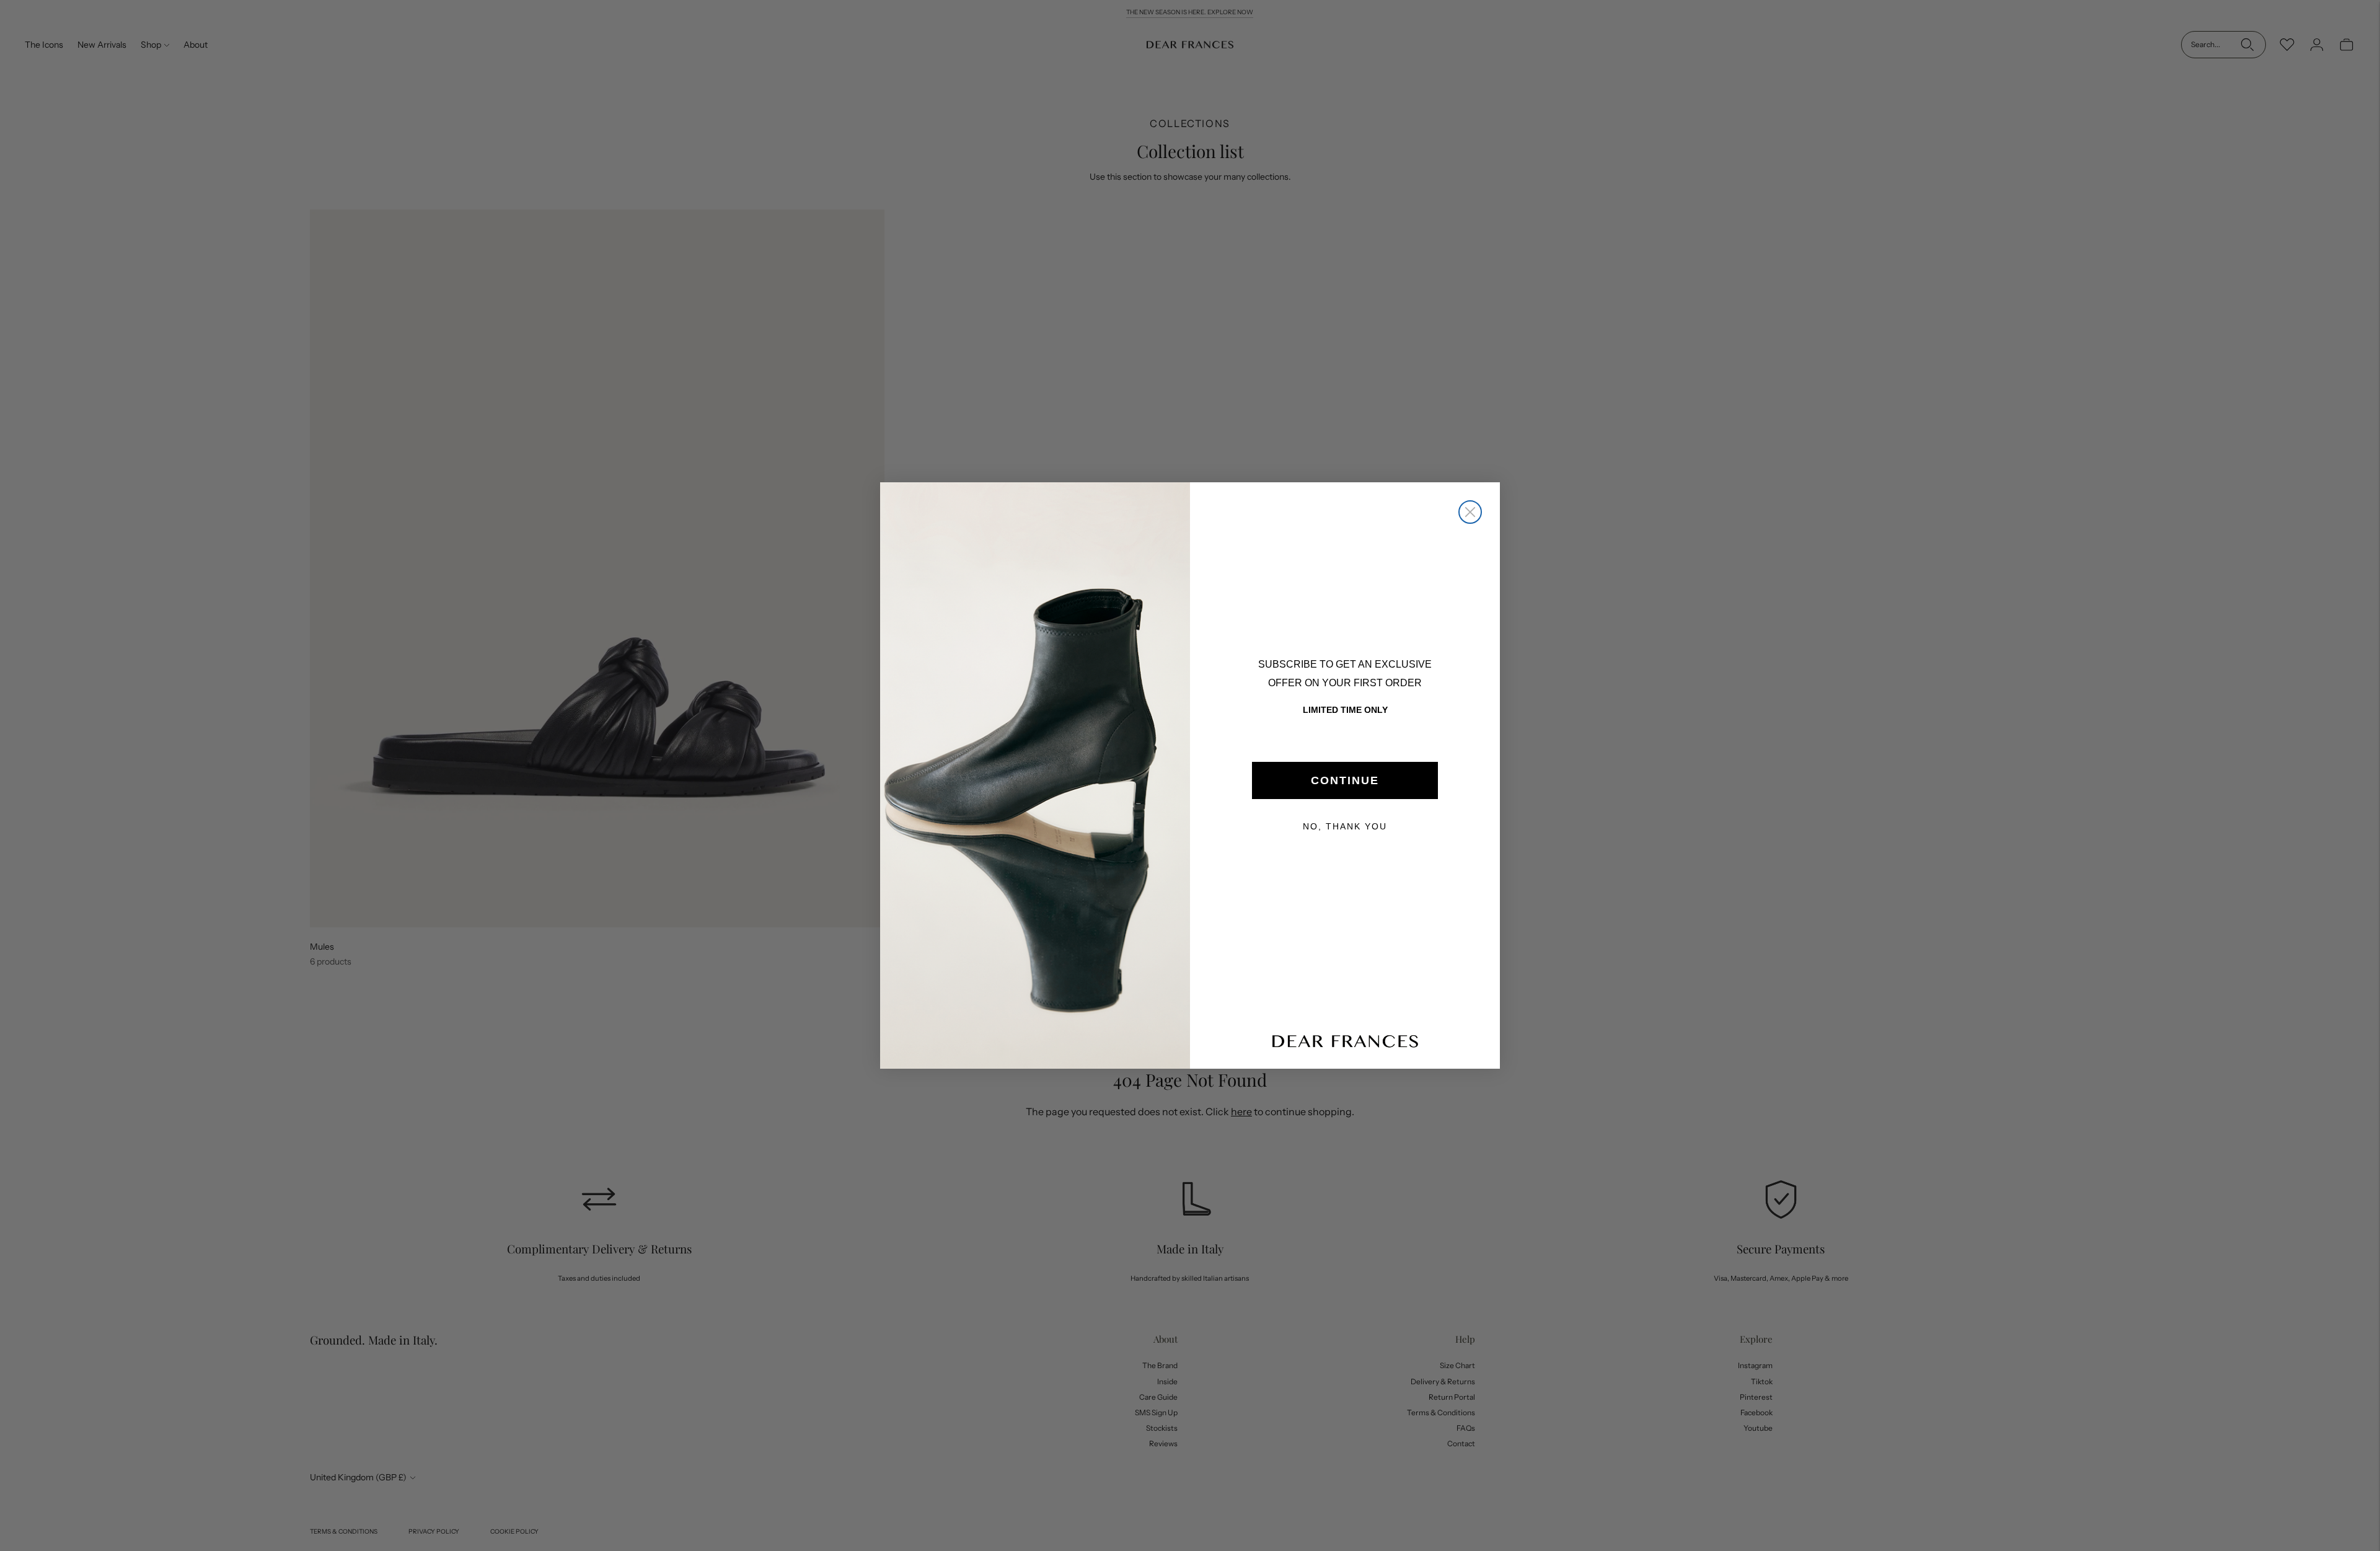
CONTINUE (1345, 780)
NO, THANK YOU (1345, 826)
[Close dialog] (1470, 512)
